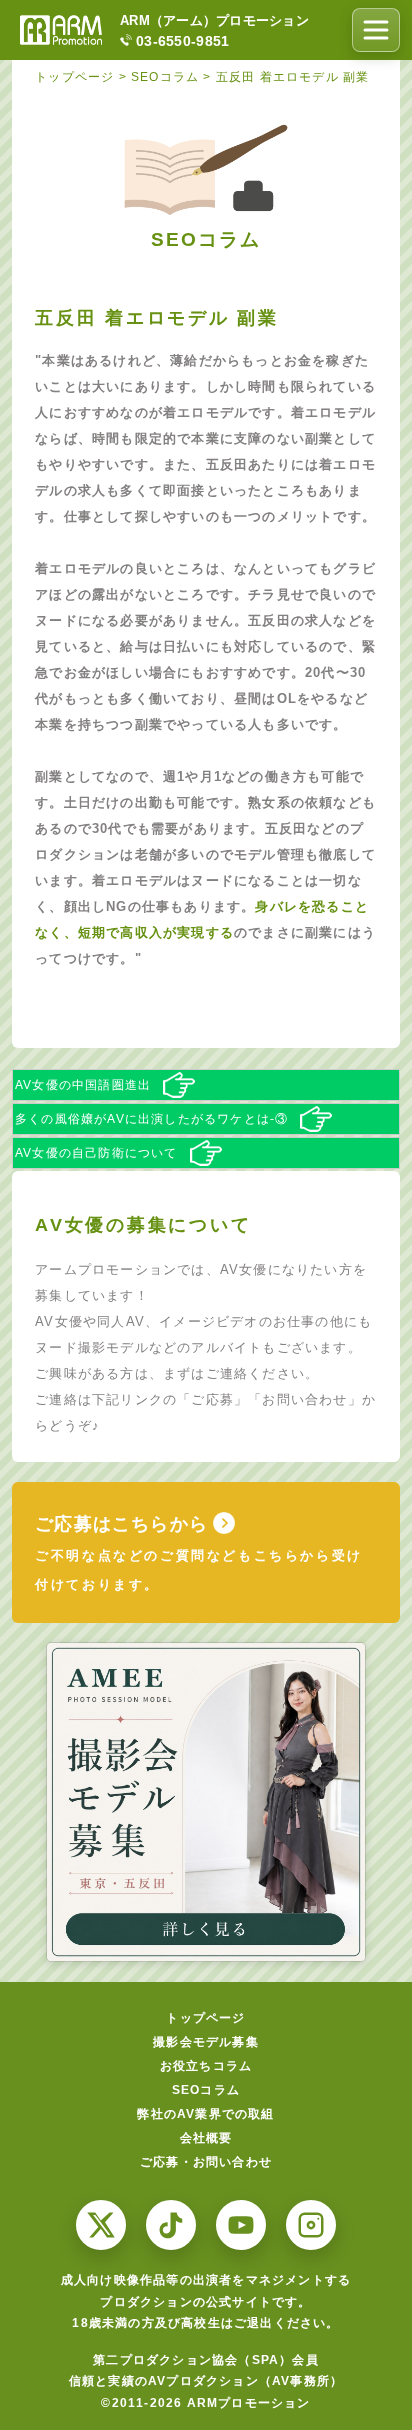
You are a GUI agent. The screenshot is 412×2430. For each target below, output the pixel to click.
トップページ (205, 2018)
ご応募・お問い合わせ (206, 2162)
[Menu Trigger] (376, 30)
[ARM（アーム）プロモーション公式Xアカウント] (101, 2225)
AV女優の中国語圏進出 (83, 1085)
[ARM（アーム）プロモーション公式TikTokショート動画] (171, 2225)
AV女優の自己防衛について (96, 1153)
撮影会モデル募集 (206, 2042)
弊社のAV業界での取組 (205, 2114)
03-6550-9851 (182, 41)
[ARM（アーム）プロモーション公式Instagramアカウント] (311, 2225)
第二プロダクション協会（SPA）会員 (206, 2360)
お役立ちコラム (206, 2066)
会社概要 (206, 2138)
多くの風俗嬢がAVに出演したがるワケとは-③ (151, 1119)
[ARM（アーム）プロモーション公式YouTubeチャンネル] (241, 2225)
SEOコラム (206, 2090)
